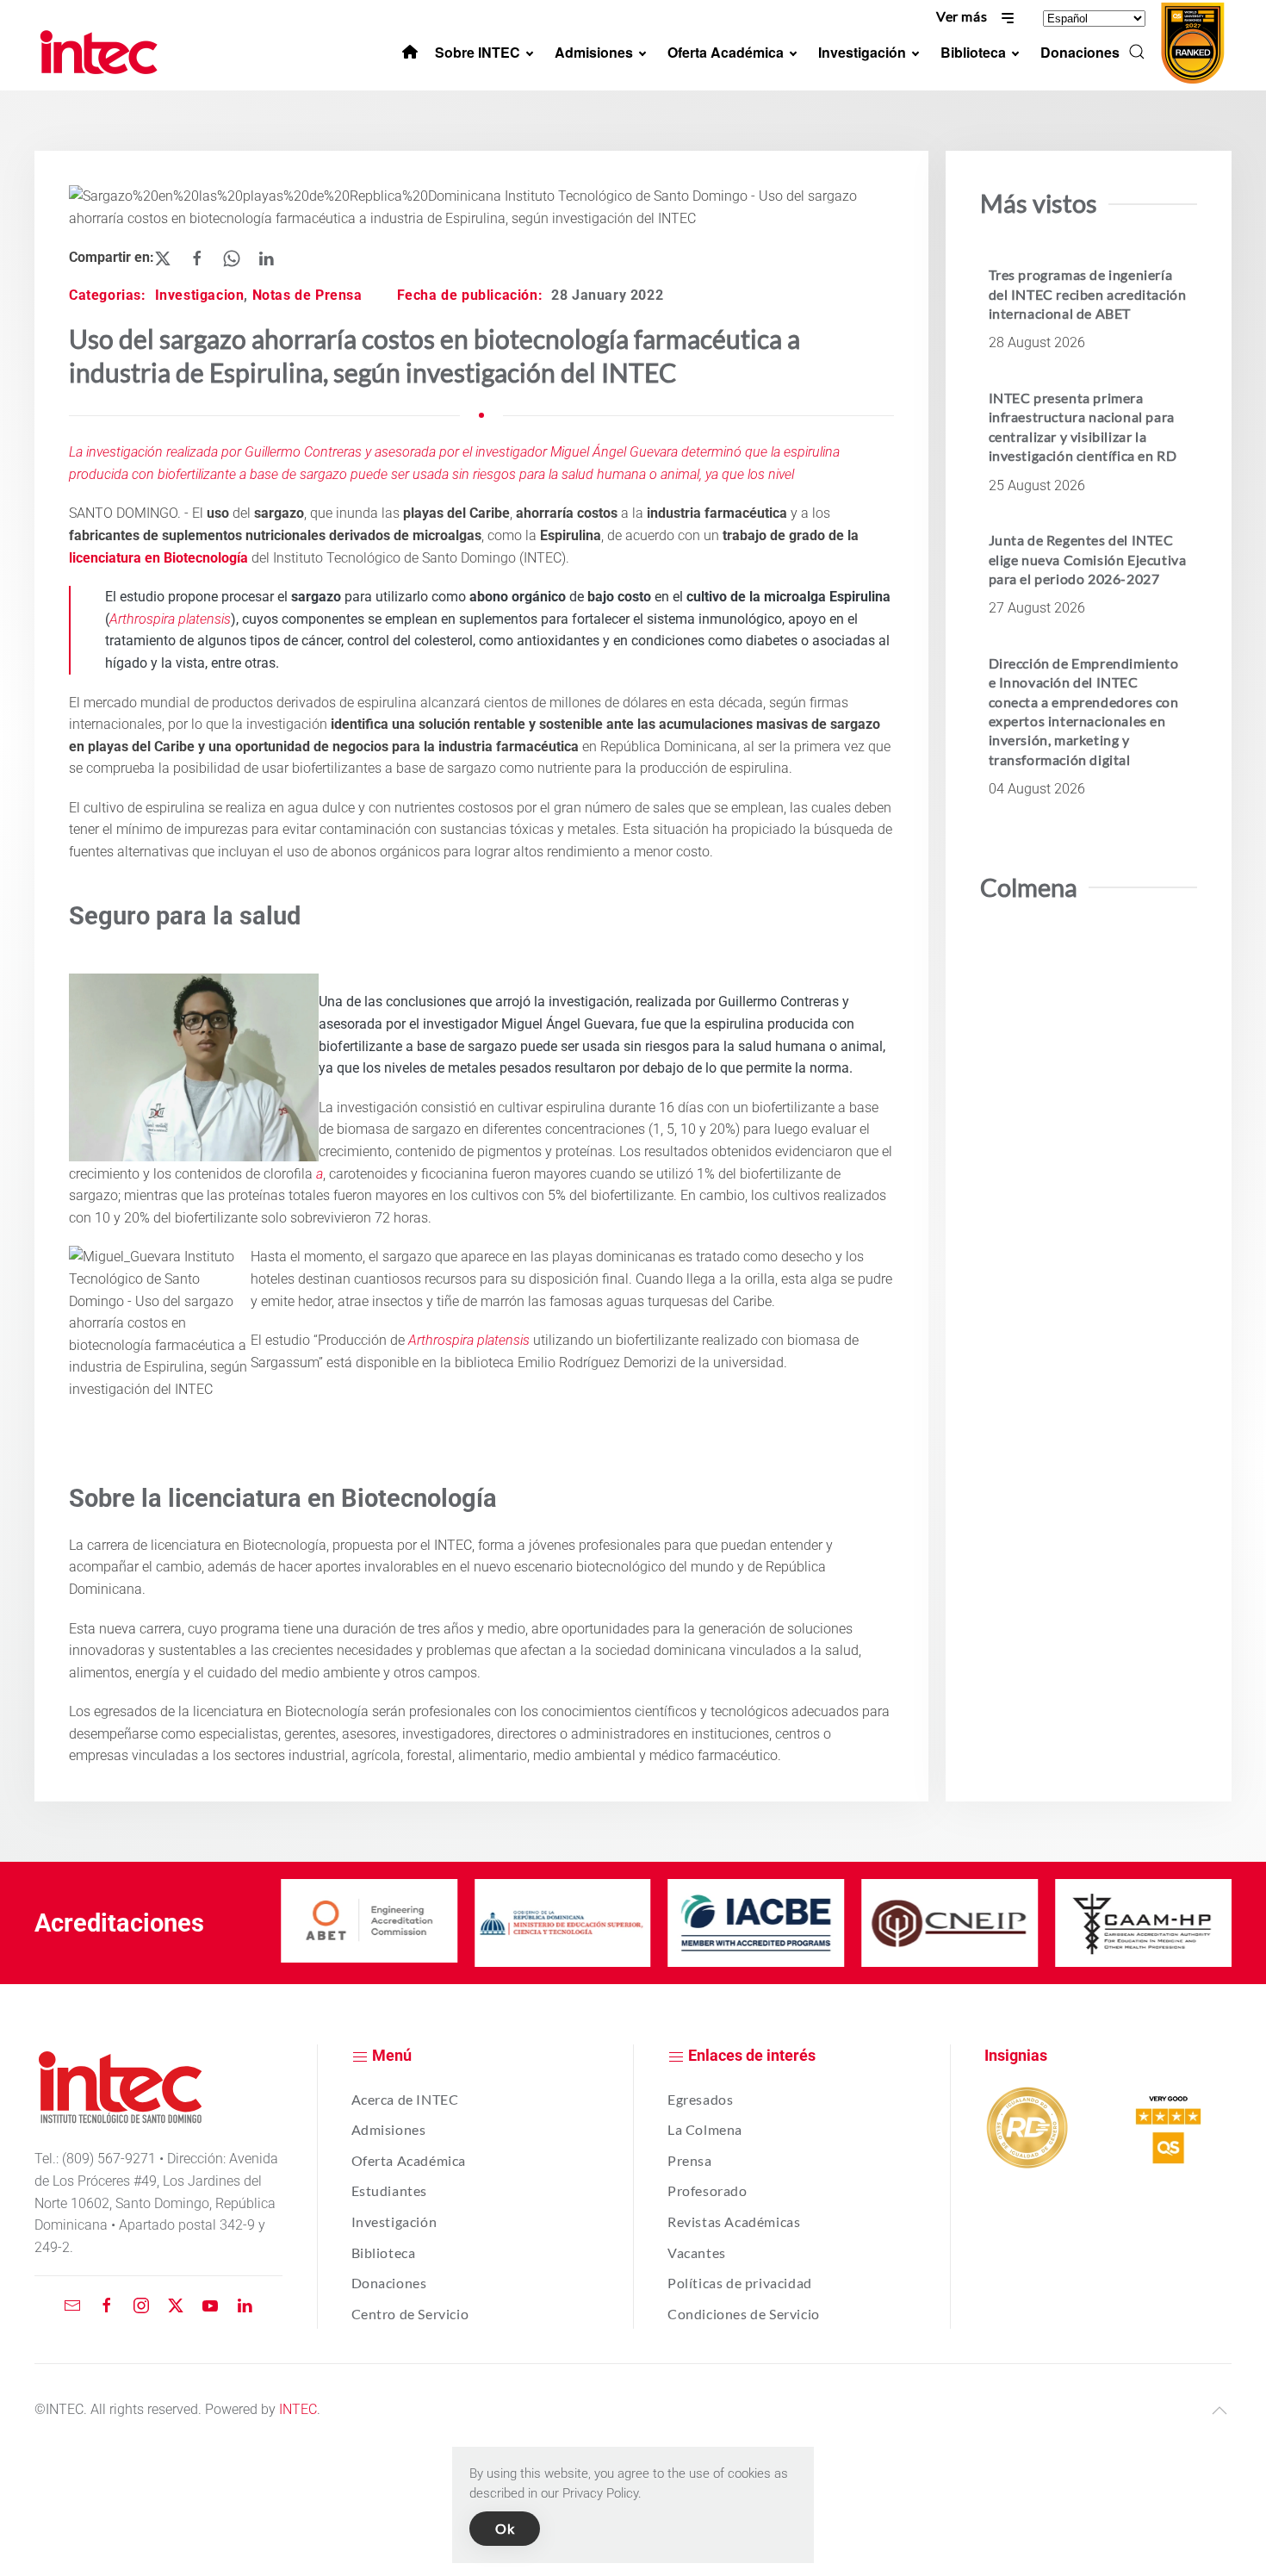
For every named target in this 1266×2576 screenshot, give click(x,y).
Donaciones (389, 2283)
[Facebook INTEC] (107, 2304)
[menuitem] (410, 52)
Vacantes (697, 2252)
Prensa (690, 2160)
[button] (1137, 52)
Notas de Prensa (307, 295)
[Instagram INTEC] (141, 2304)
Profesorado (707, 2190)
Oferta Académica (409, 2160)
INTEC (298, 2409)
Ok (505, 2528)
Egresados (700, 2099)
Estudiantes (390, 2190)
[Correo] (72, 2304)
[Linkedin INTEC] (245, 2304)
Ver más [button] (963, 16)
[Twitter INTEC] (176, 2304)
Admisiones (389, 2129)
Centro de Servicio (410, 2314)
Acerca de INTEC (405, 2099)
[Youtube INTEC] (210, 2304)
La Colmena (705, 2129)
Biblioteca (384, 2252)
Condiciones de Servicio (744, 2314)
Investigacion (200, 295)
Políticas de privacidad (740, 2283)
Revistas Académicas (734, 2221)
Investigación (394, 2221)
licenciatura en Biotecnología (158, 558)
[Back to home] (102, 52)
